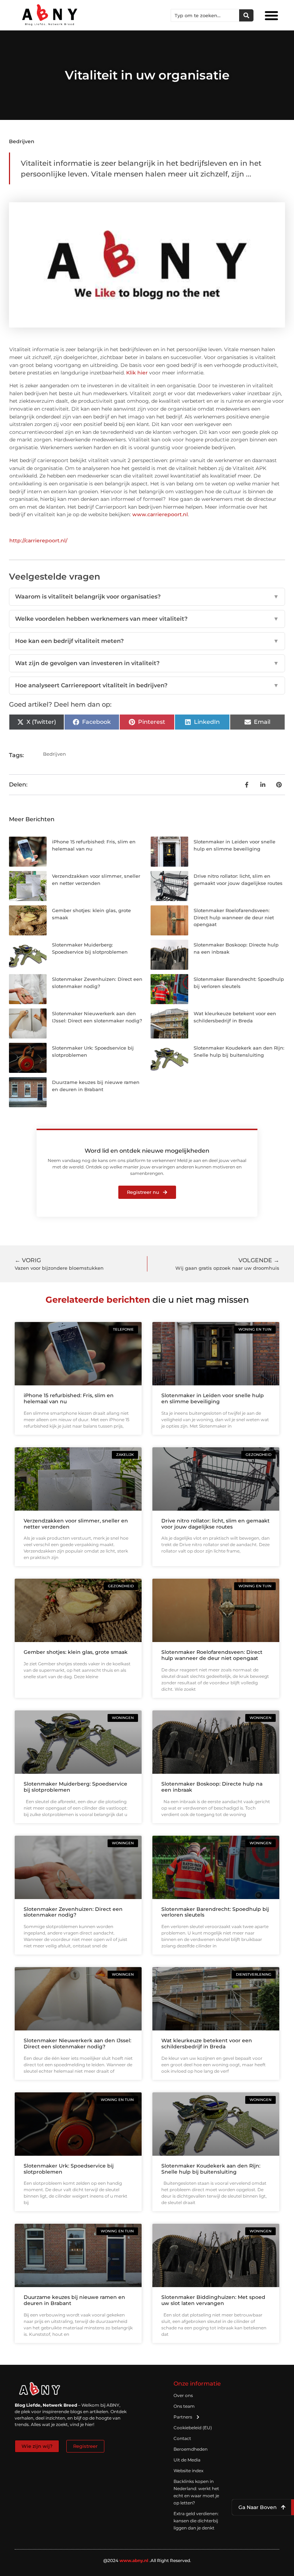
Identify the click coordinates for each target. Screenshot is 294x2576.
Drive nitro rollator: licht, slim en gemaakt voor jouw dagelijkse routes (215, 1524)
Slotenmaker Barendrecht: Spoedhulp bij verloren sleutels (215, 1912)
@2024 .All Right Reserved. (147, 2560)
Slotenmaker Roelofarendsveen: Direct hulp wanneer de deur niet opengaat (234, 917)
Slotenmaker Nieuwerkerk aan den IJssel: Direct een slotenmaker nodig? (77, 2044)
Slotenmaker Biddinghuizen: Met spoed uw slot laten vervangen (213, 2300)
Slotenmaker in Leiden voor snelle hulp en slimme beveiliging (213, 1398)
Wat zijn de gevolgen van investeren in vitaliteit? (147, 663)
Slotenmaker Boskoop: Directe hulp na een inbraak (212, 1787)
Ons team (184, 2406)
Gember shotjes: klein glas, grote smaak (76, 1652)
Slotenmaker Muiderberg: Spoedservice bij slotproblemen (75, 1787)
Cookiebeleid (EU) (193, 2428)
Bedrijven (22, 141)
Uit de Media (187, 2460)
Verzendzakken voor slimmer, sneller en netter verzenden (76, 1524)
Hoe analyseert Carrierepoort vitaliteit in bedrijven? (147, 685)
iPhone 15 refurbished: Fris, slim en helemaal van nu (69, 1398)
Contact (182, 2438)
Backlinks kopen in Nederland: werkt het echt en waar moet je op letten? (196, 2492)
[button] (271, 15)
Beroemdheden (191, 2449)
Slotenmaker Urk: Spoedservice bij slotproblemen (69, 2169)
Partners (183, 2417)
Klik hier (137, 373)
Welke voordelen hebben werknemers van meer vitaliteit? (147, 619)
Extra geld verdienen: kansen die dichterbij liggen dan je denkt (196, 2521)
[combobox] (205, 15)
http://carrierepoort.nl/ (38, 541)
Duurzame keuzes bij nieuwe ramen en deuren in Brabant (74, 2300)
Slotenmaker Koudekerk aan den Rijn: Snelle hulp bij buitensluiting (211, 2169)
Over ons (183, 2395)
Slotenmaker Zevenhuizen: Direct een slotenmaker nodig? (73, 1912)
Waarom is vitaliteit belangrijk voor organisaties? (147, 597)
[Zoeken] (246, 15)
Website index (188, 2471)
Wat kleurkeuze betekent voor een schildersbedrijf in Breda (207, 2044)
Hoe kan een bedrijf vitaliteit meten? (147, 641)
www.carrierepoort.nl (160, 514)
